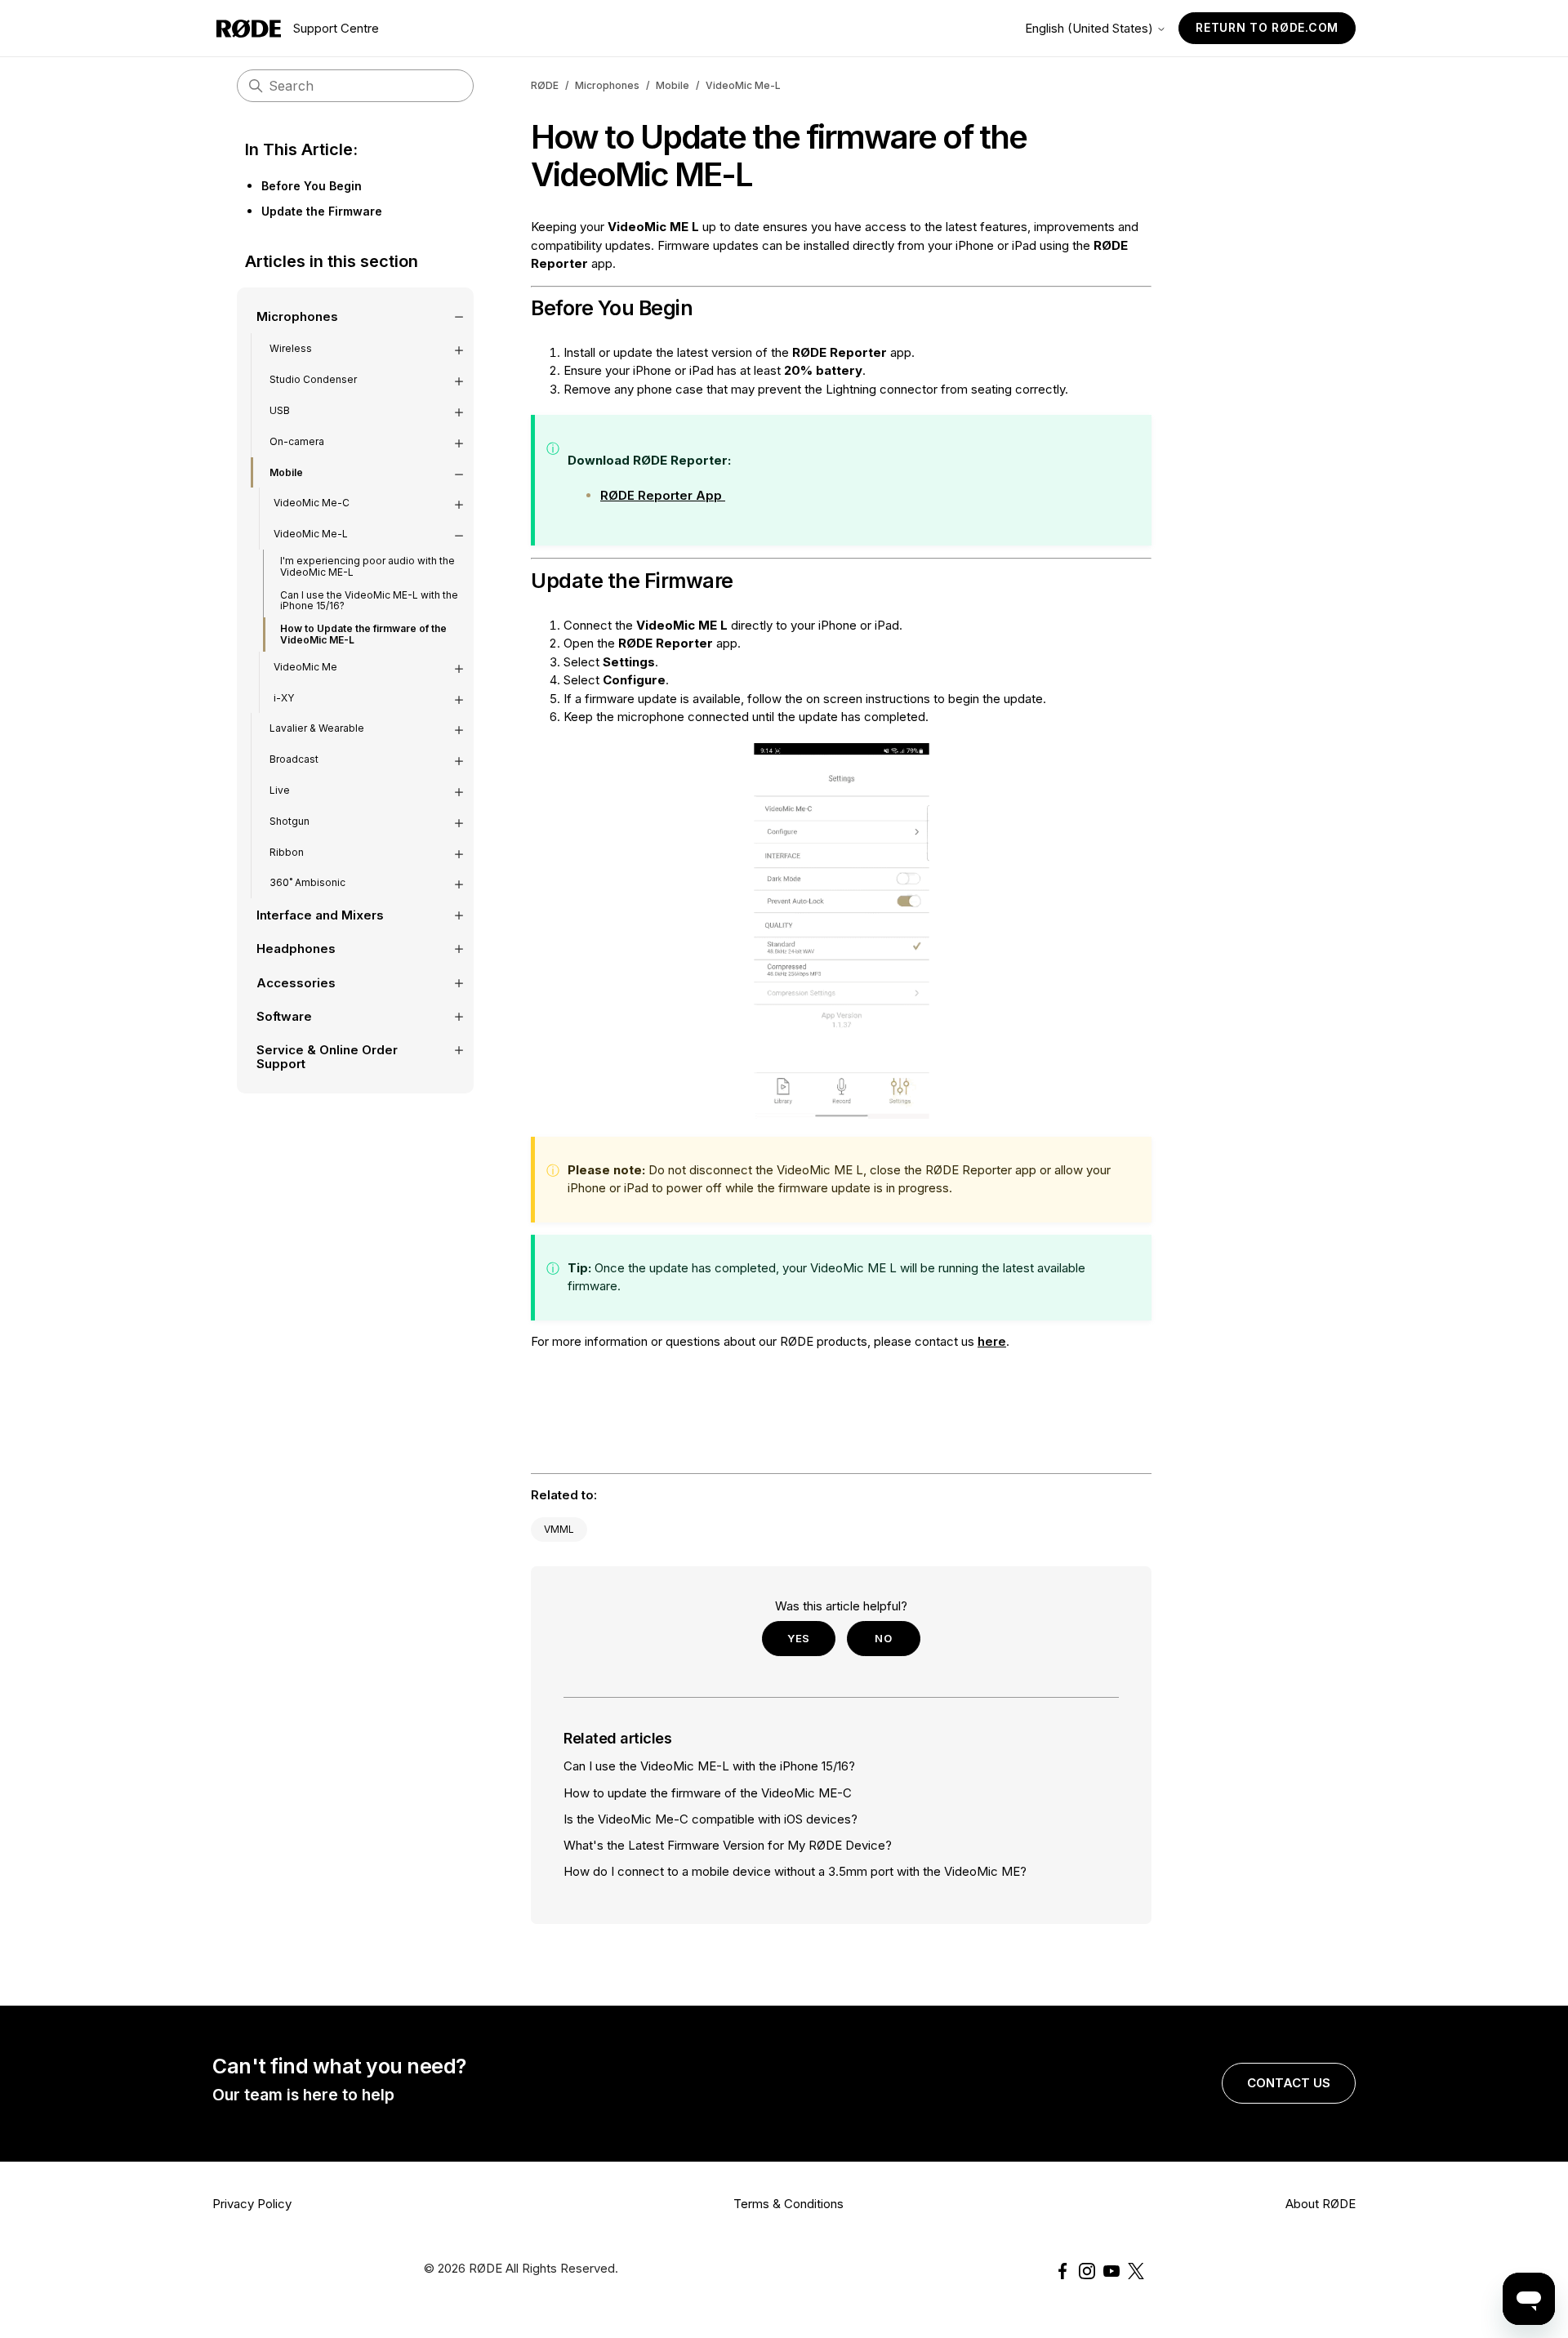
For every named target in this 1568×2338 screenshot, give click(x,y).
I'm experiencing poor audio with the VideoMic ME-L (367, 566)
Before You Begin (312, 186)
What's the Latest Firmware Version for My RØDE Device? (728, 1845)
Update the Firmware (322, 211)
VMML (559, 1529)
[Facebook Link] (1062, 2271)
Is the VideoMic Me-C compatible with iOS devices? (710, 1819)
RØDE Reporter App (663, 495)
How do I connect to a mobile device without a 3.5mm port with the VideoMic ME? (795, 1871)
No (883, 1638)
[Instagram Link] (1087, 2271)
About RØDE (1321, 2204)
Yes (799, 1638)
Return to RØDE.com (1267, 27)
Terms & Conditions (788, 2204)
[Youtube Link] (1111, 2271)
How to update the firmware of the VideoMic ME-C (708, 1793)
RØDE (545, 85)
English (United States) (1091, 28)
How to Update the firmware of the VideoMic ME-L (363, 634)
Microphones (607, 85)
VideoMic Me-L (743, 85)
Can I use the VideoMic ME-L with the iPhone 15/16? (369, 601)
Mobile (673, 85)
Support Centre (336, 28)
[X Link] (1136, 2271)
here (992, 1341)
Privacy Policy (252, 2204)
